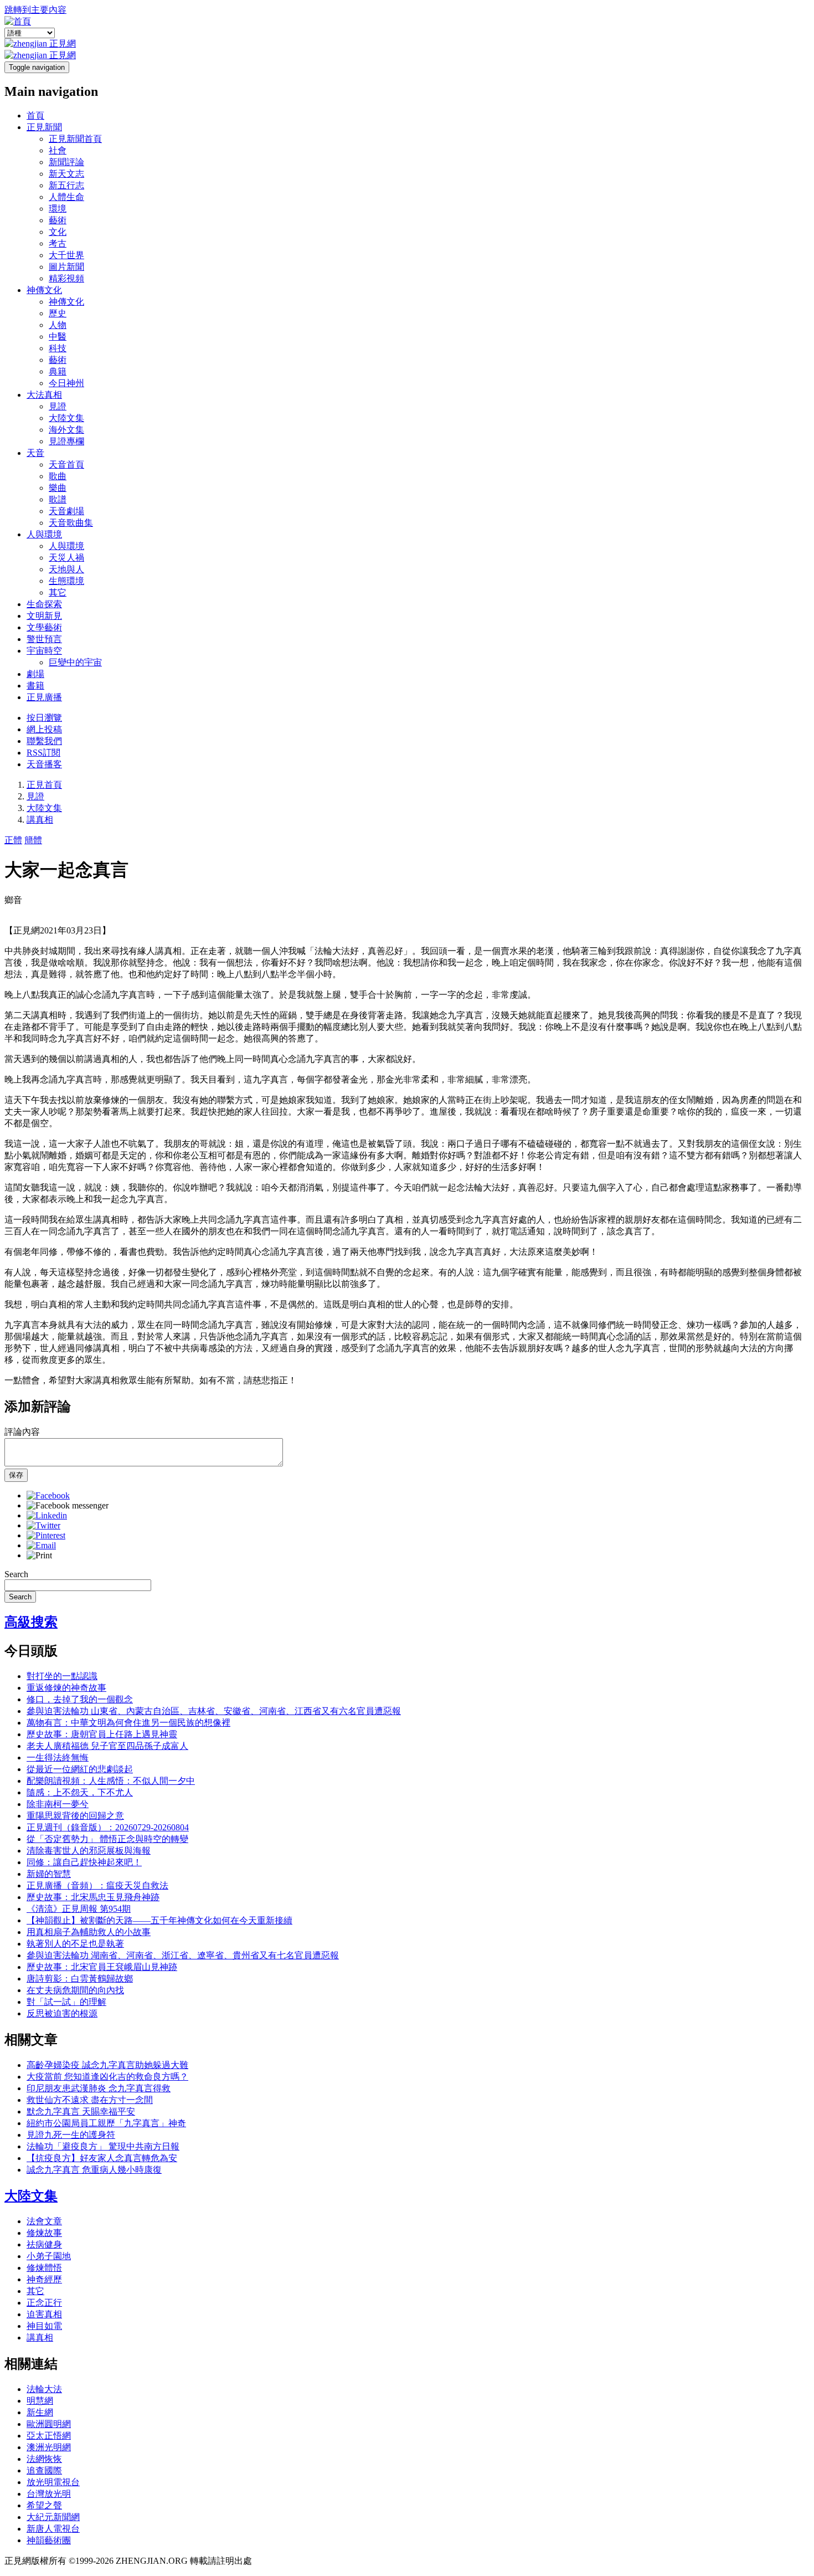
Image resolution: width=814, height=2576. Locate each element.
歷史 (58, 313)
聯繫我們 (44, 741)
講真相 (40, 820)
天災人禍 (66, 558)
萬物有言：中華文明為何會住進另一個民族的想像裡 (128, 1723)
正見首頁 (44, 785)
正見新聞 (44, 127)
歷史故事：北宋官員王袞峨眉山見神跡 (102, 1967)
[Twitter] (43, 1525)
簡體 (33, 840)
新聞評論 (66, 162)
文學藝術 (44, 627)
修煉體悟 (44, 2268)
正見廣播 (44, 697)
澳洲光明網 (49, 2447)
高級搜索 (31, 1622)
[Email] (41, 1545)
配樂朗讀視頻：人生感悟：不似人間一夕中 (111, 1781)
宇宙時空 (44, 651)
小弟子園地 (49, 2256)
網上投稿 (44, 729)
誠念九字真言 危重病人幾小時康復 (94, 2170)
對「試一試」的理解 (66, 2002)
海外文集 (66, 430)
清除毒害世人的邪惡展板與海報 (89, 1851)
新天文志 (66, 174)
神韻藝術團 (49, 2540)
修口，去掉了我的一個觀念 (80, 1699)
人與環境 (44, 534)
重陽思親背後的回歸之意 (75, 1816)
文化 (58, 232)
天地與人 (66, 569)
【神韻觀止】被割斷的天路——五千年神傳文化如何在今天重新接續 (159, 1920)
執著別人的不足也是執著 (75, 1944)
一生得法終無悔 (58, 1757)
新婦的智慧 (49, 1874)
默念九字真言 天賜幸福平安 (81, 2111)
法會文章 (44, 2221)
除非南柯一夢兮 (58, 1804)
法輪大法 (44, 2389)
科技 (58, 348)
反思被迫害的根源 (62, 2013)
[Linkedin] (47, 1515)
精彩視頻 (66, 278)
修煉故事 (44, 2233)
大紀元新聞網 (53, 2517)
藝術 (58, 220)
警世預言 (44, 639)
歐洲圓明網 (49, 2424)
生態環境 (66, 581)
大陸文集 (66, 418)
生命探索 (44, 604)
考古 (58, 243)
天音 (35, 453)
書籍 (35, 686)
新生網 (40, 2412)
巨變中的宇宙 (75, 662)
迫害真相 (44, 2314)
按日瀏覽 (44, 718)
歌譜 (58, 499)
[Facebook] (48, 1495)
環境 (58, 209)
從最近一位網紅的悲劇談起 (80, 1769)
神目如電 (44, 2326)
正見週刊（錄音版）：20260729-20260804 (108, 1827)
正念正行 (44, 2303)
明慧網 (40, 2401)
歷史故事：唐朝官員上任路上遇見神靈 (102, 1734)
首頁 (35, 116)
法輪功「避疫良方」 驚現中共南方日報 (103, 2146)
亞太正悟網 (49, 2436)
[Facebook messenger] (68, 1505)
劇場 (35, 674)
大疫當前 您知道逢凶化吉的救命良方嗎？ (107, 2077)
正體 (13, 840)
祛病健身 (44, 2244)
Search (16, 1574)
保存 (16, 1475)
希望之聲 (44, 2505)
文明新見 (44, 616)
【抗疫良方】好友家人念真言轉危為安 (102, 2158)
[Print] (39, 1555)
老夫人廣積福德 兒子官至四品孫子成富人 (107, 1746)
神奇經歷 (44, 2279)
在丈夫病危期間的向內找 (75, 1990)
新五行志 (66, 185)
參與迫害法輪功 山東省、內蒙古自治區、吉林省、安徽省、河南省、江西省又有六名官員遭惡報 (214, 1711)
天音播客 (44, 764)
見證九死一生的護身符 (71, 2135)
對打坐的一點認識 (62, 1676)
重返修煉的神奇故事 (66, 1688)
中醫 (58, 337)
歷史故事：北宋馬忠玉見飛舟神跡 (93, 1897)
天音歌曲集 (71, 523)
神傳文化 (44, 290)
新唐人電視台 (53, 2529)
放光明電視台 (53, 2482)
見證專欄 (66, 441)
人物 (58, 325)
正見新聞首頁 (75, 139)
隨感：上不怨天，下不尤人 (80, 1792)
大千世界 (66, 255)
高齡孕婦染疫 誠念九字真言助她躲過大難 (107, 2065)
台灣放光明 (49, 2494)
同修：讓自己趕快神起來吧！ (84, 1862)
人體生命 (66, 197)
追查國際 (44, 2470)
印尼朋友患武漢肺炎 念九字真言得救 (99, 2088)
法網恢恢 (44, 2459)
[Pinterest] (46, 1535)
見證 (58, 406)
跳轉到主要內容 (35, 10)
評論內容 (22, 1432)
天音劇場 (66, 511)
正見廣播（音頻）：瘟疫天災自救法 (97, 1885)
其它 (58, 592)
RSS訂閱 (43, 753)
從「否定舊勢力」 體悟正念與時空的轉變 (107, 1839)
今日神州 (66, 383)
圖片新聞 (66, 267)
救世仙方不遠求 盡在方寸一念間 (90, 2100)
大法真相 (44, 395)
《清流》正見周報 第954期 (79, 1909)
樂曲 (58, 488)
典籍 (58, 371)
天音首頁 (66, 465)
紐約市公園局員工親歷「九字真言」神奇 (106, 2123)
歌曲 (58, 476)
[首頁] (18, 21)
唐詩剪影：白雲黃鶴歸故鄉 (80, 1979)
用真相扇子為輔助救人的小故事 (89, 1932)
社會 (58, 150)
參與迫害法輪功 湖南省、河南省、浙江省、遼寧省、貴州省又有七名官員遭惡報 (183, 1955)
